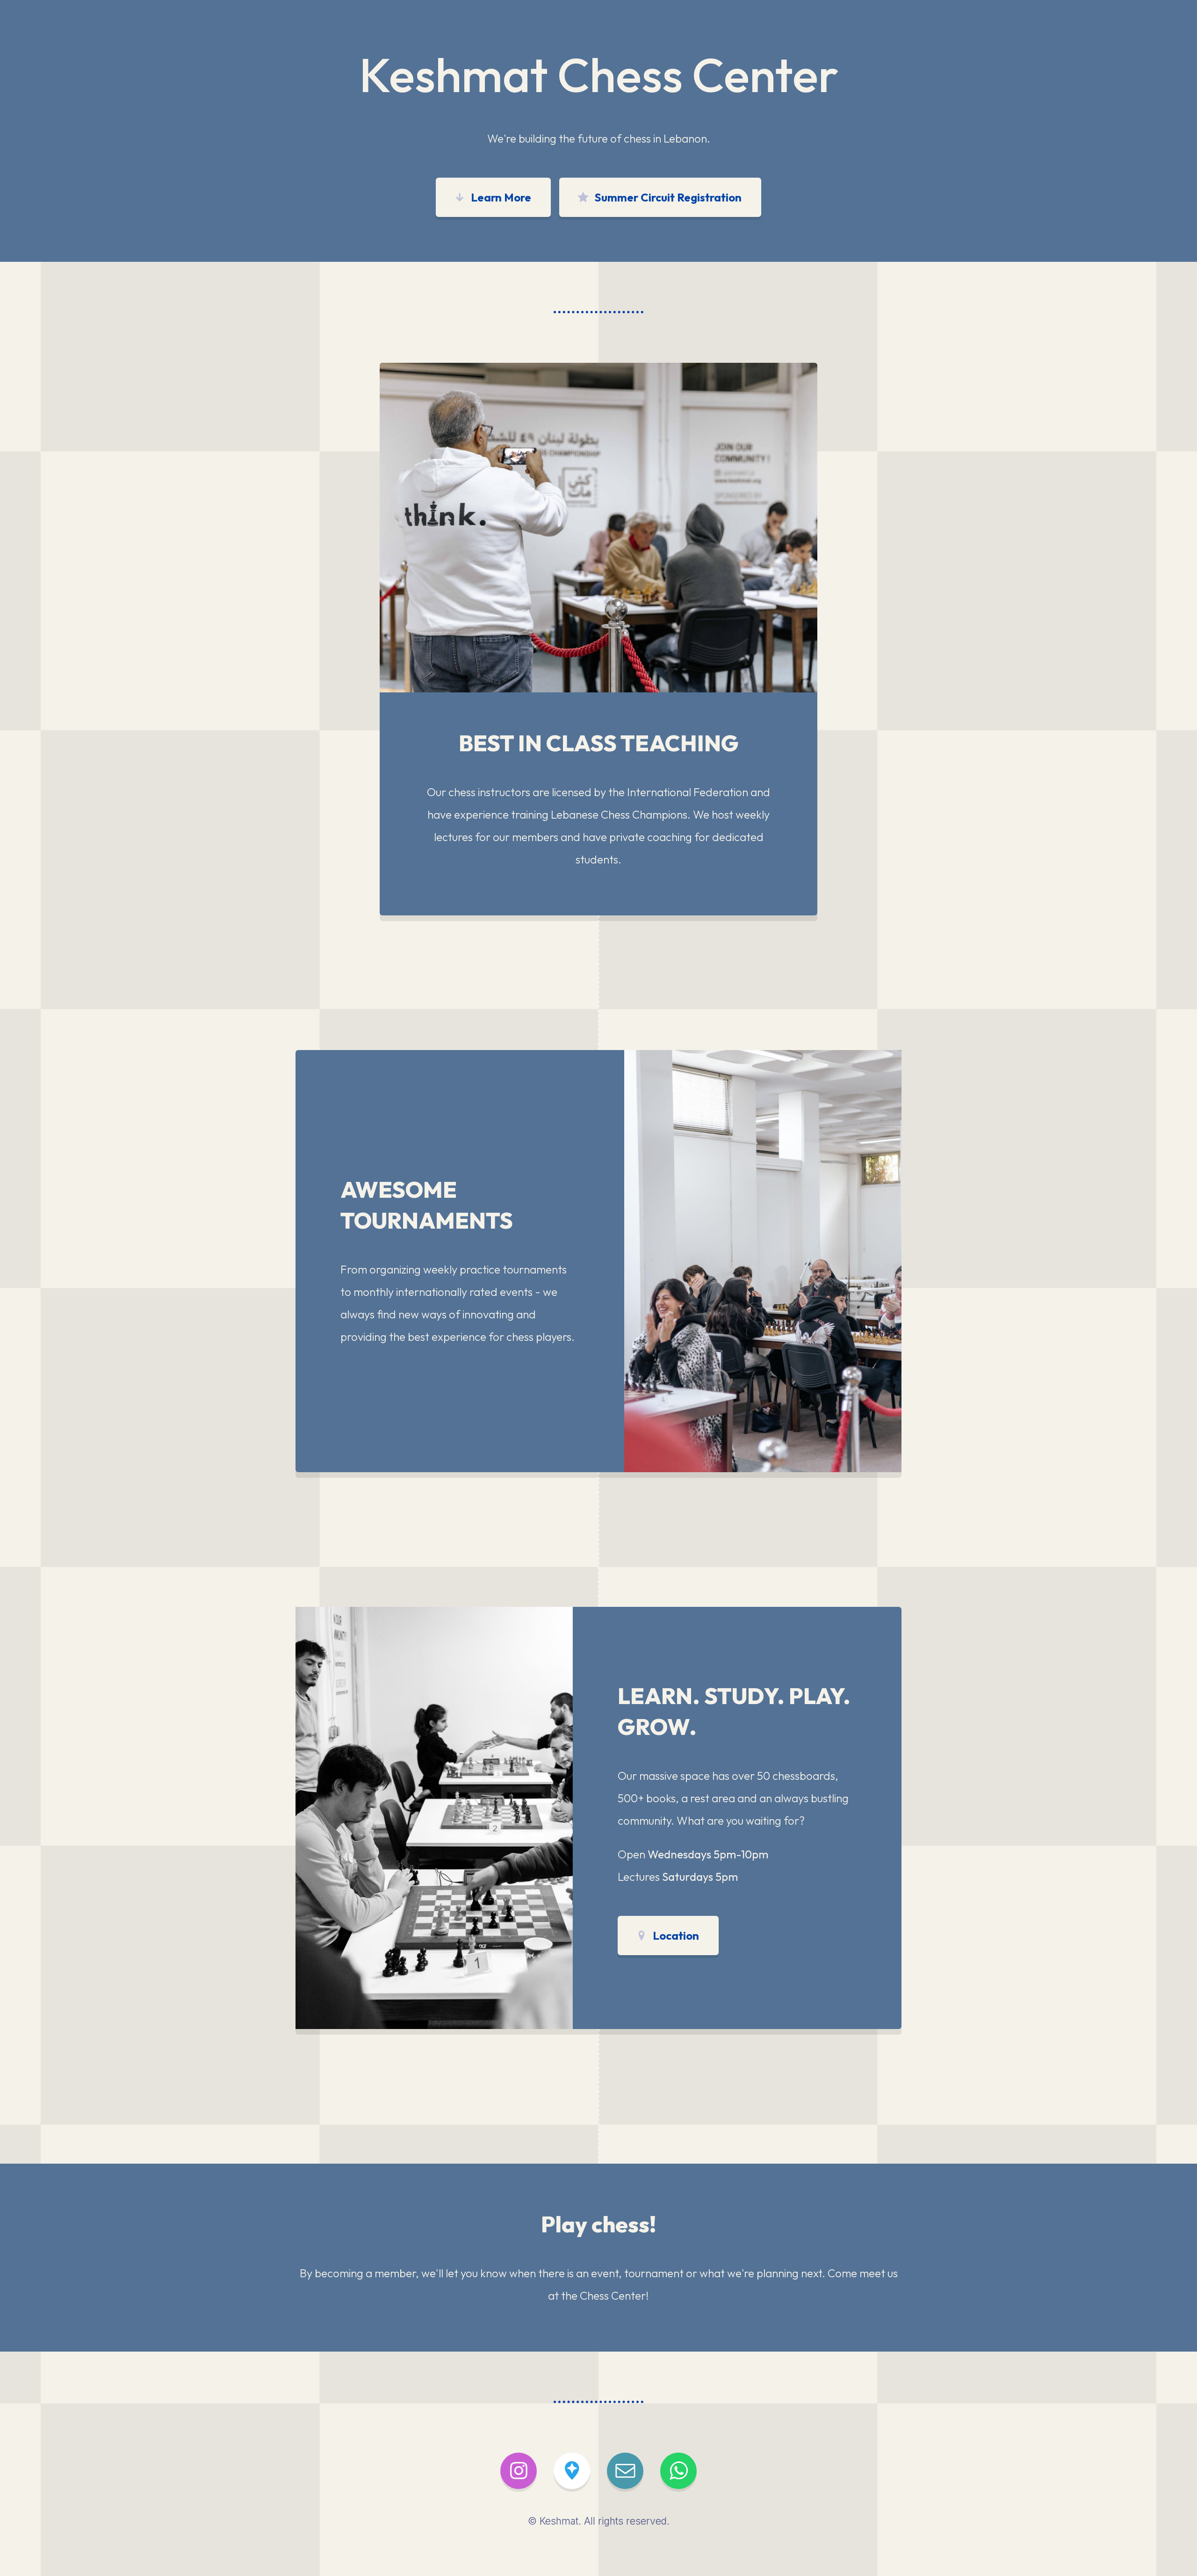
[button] (493, 197)
